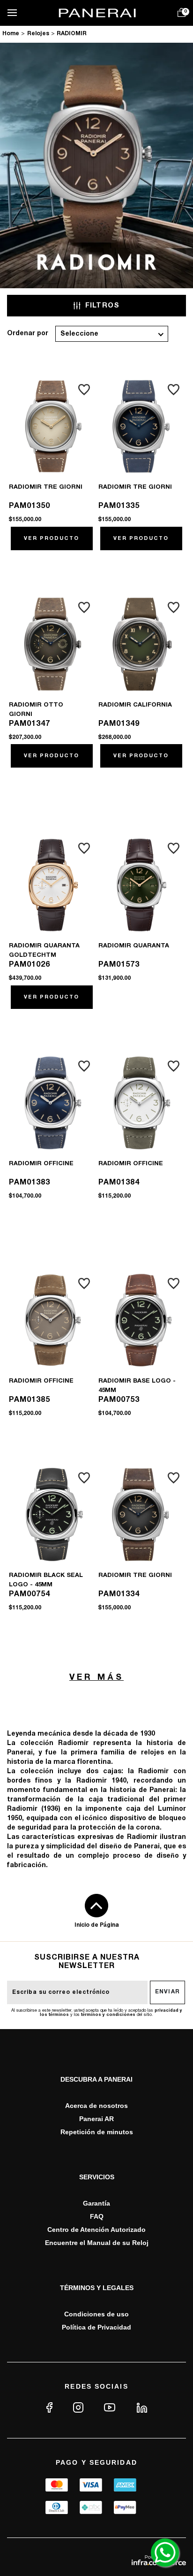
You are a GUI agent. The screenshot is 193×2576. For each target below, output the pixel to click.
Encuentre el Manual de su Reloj (97, 2243)
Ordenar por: (28, 334)
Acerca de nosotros (96, 2106)
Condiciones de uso (96, 2314)
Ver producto (52, 538)
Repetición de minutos (97, 2132)
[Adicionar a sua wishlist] (84, 390)
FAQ (97, 2216)
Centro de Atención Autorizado (96, 2230)
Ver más (96, 1678)
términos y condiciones (108, 2015)
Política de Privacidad (96, 2327)
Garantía (96, 2203)
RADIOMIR (72, 34)
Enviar (168, 1992)
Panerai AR (96, 2119)
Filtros (103, 306)
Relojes (38, 34)
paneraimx (11, 35)
